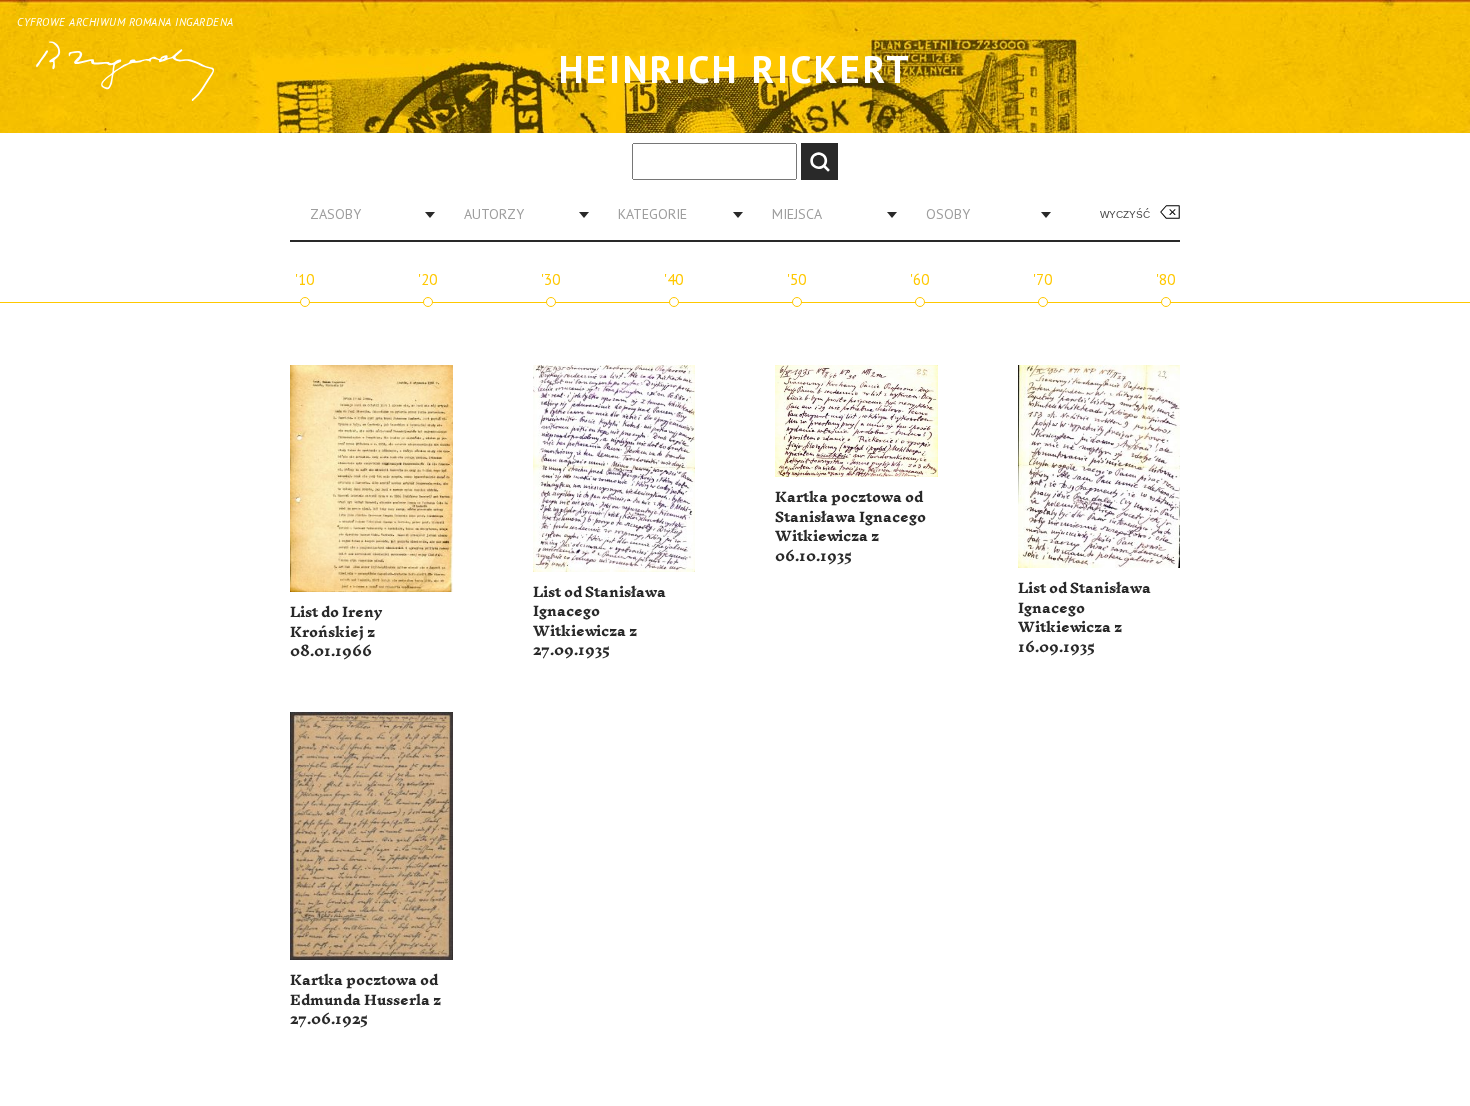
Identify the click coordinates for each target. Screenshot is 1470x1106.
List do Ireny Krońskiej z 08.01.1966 (336, 632)
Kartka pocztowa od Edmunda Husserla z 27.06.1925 (365, 1000)
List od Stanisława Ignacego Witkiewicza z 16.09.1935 (1084, 618)
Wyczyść (1125, 214)
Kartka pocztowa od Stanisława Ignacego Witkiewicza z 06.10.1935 (850, 527)
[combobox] (365, 214)
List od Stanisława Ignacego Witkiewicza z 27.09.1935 (599, 622)
